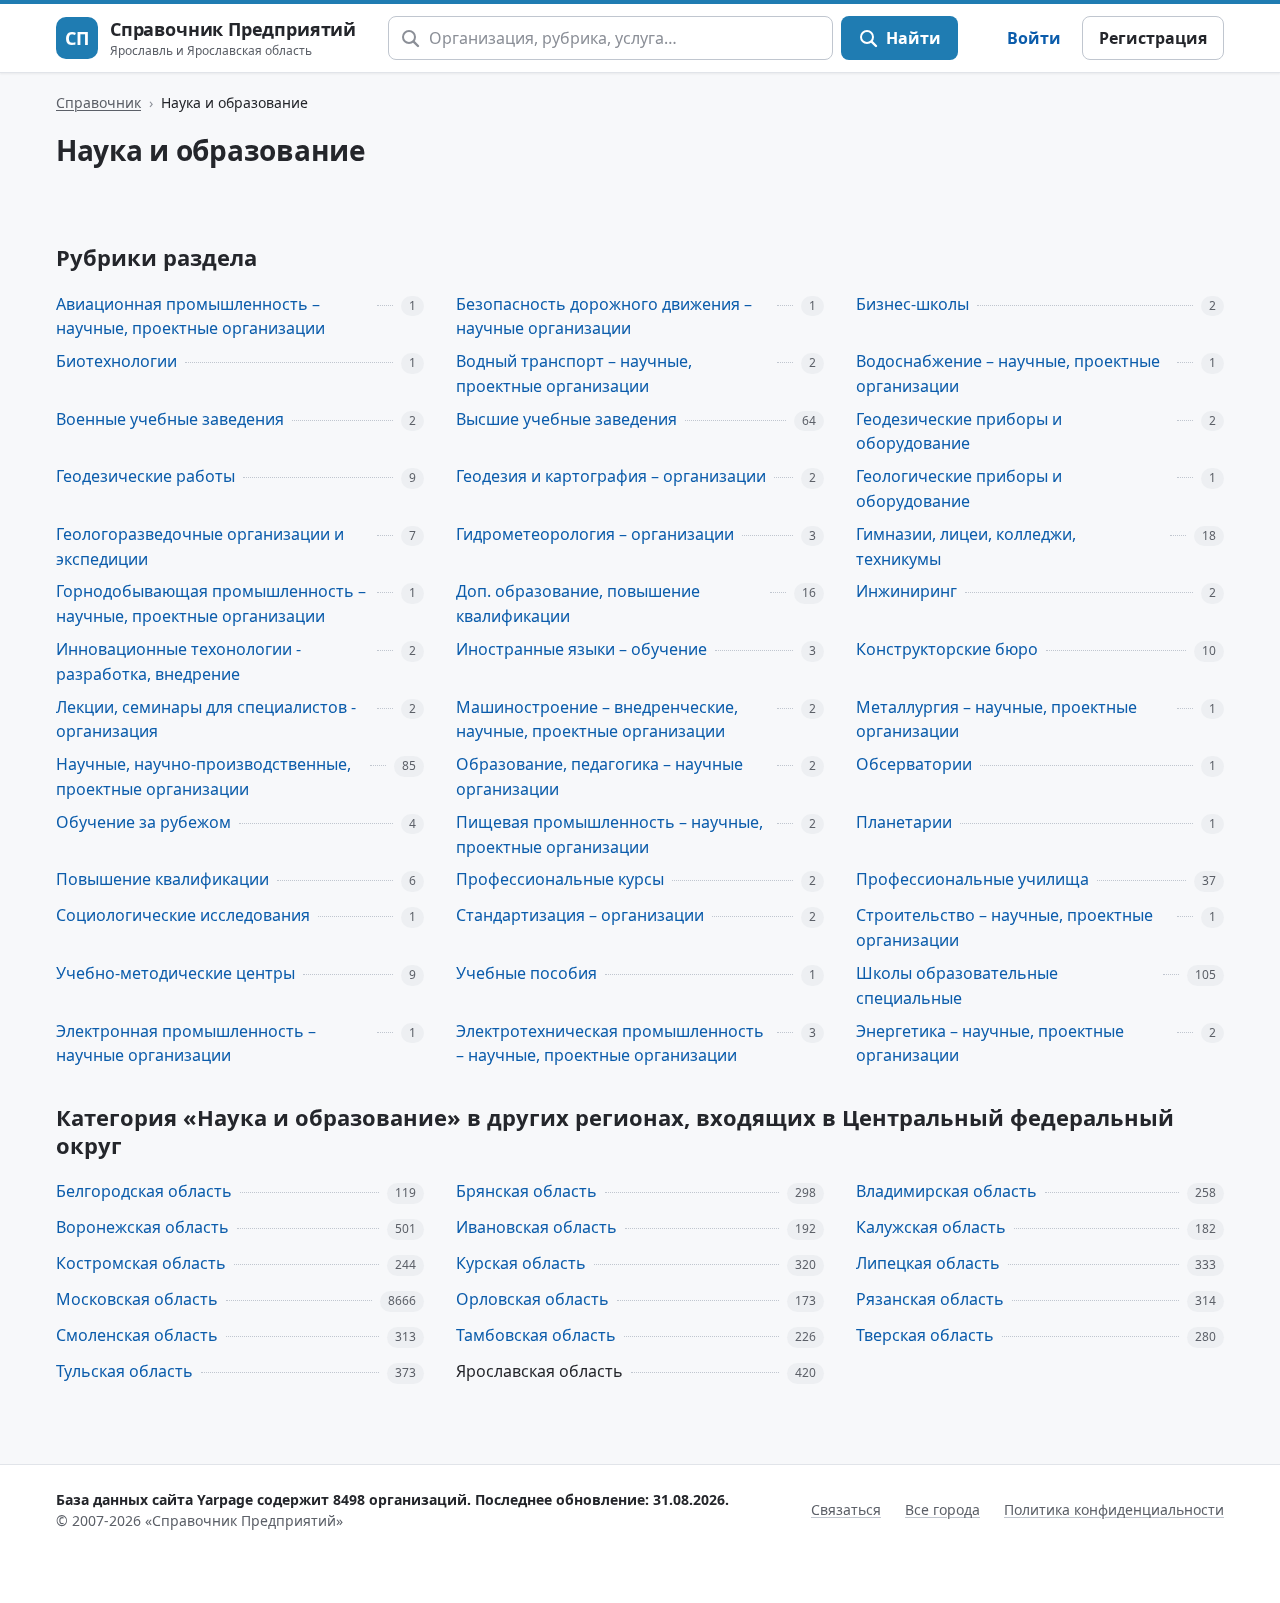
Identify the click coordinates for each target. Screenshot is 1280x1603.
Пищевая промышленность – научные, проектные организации (609, 834)
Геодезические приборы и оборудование (959, 431)
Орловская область (532, 1299)
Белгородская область (144, 1191)
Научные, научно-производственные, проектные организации (203, 776)
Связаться (846, 1509)
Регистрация (1153, 38)
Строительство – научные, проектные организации (1004, 927)
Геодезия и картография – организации (611, 476)
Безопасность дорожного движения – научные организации (604, 316)
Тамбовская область (536, 1335)
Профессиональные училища (972, 879)
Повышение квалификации (162, 879)
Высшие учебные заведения (566, 419)
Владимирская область (946, 1191)
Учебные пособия (526, 973)
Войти (1034, 38)
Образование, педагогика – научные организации (599, 776)
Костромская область (141, 1263)
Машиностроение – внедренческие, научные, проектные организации (597, 719)
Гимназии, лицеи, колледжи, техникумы (966, 546)
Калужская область (931, 1227)
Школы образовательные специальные (957, 985)
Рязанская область (930, 1299)
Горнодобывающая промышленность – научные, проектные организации (211, 603)
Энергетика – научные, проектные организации (990, 1043)
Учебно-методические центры (175, 973)
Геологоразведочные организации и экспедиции (200, 546)
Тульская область (124, 1371)
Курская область (521, 1263)
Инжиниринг (906, 591)
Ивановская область (536, 1227)
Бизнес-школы (912, 304)
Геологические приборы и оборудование (959, 488)
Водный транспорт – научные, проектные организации (574, 373)
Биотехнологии (116, 361)
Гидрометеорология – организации (595, 534)
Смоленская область (137, 1335)
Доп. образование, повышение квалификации (578, 603)
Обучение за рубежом (143, 822)
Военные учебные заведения (170, 419)
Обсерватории (914, 764)
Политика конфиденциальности (1114, 1509)
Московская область (137, 1299)
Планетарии (904, 822)
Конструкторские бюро (947, 649)
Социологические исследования (183, 915)
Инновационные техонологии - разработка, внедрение (178, 661)
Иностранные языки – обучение (581, 649)
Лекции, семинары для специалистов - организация (206, 719)
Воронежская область (142, 1227)
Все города (942, 1509)
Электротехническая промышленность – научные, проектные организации (610, 1043)
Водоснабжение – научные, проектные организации (1008, 373)
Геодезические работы (145, 476)
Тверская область (925, 1335)
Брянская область (526, 1191)
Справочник (98, 102)
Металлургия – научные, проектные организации (996, 719)
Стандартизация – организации (580, 915)
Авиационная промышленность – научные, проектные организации (190, 316)
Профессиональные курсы (560, 879)
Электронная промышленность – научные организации (186, 1043)
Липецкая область (928, 1263)
